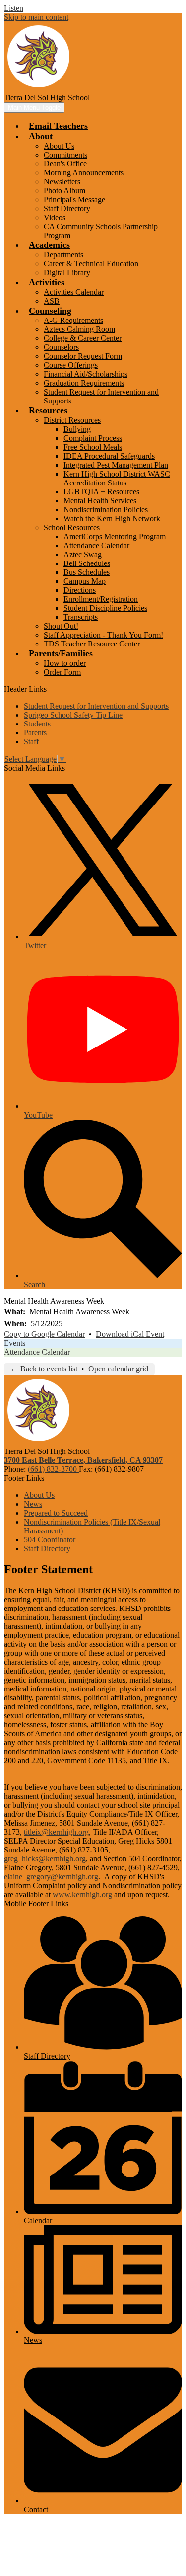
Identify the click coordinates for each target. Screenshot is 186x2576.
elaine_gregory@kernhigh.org (51, 1877)
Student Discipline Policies (105, 608)
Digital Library (67, 273)
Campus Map (85, 581)
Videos (55, 217)
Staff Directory (67, 208)
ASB (52, 301)
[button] (41, 136)
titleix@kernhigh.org (56, 1832)
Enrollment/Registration (101, 599)
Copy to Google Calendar (44, 1334)
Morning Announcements (84, 173)
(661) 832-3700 (53, 1469)
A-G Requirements (73, 320)
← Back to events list (44, 1369)
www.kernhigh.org (82, 1894)
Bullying (77, 429)
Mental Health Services (100, 501)
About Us (59, 146)
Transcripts (81, 617)
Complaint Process (93, 438)
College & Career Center (83, 338)
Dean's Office (65, 164)
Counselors (61, 347)
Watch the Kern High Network (112, 519)
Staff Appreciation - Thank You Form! (103, 635)
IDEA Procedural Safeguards (109, 456)
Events (15, 1343)
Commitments (65, 155)
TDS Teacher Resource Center (92, 644)
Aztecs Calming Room (79, 329)
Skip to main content (36, 17)
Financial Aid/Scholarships (86, 374)
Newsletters (62, 182)
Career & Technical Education (91, 264)
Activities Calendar (74, 292)
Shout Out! (61, 626)
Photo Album (64, 191)
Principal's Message (74, 200)
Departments (63, 255)
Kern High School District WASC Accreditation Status (117, 478)
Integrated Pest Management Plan (116, 465)
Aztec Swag (83, 554)
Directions (80, 590)
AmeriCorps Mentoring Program (115, 536)
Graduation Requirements (84, 383)
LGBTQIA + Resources (101, 492)
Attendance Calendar (96, 545)
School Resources (72, 527)
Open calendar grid (118, 1369)
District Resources (72, 420)
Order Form (62, 672)
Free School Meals (93, 447)
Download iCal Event (130, 1334)
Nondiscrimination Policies (106, 510)
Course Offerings (71, 365)
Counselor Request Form (83, 356)
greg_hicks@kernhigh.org (45, 1859)
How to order (65, 663)
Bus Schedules (87, 572)
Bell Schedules (87, 563)
